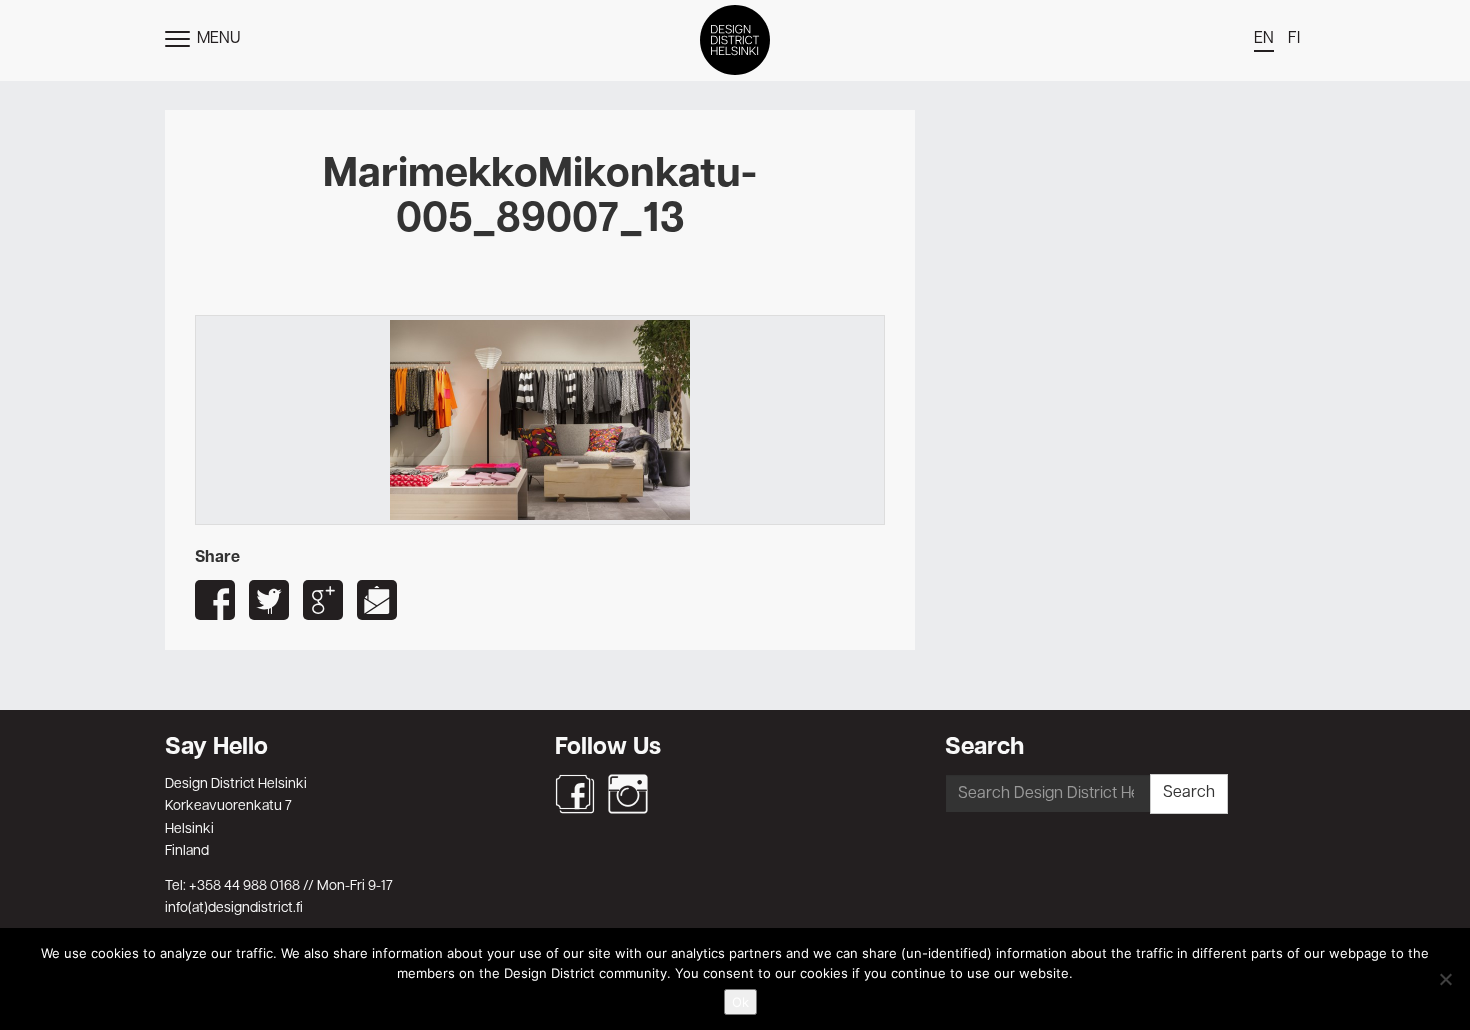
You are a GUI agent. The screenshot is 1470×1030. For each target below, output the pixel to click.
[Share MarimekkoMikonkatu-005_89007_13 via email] (377, 600)
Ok (740, 1002)
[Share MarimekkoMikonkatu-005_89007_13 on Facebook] (215, 600)
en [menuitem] (1264, 39)
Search (1189, 793)
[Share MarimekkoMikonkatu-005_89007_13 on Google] (323, 600)
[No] (1445, 979)
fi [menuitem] (1294, 39)
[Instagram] (628, 794)
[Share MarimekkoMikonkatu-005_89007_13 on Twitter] (269, 600)
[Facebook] (575, 794)
